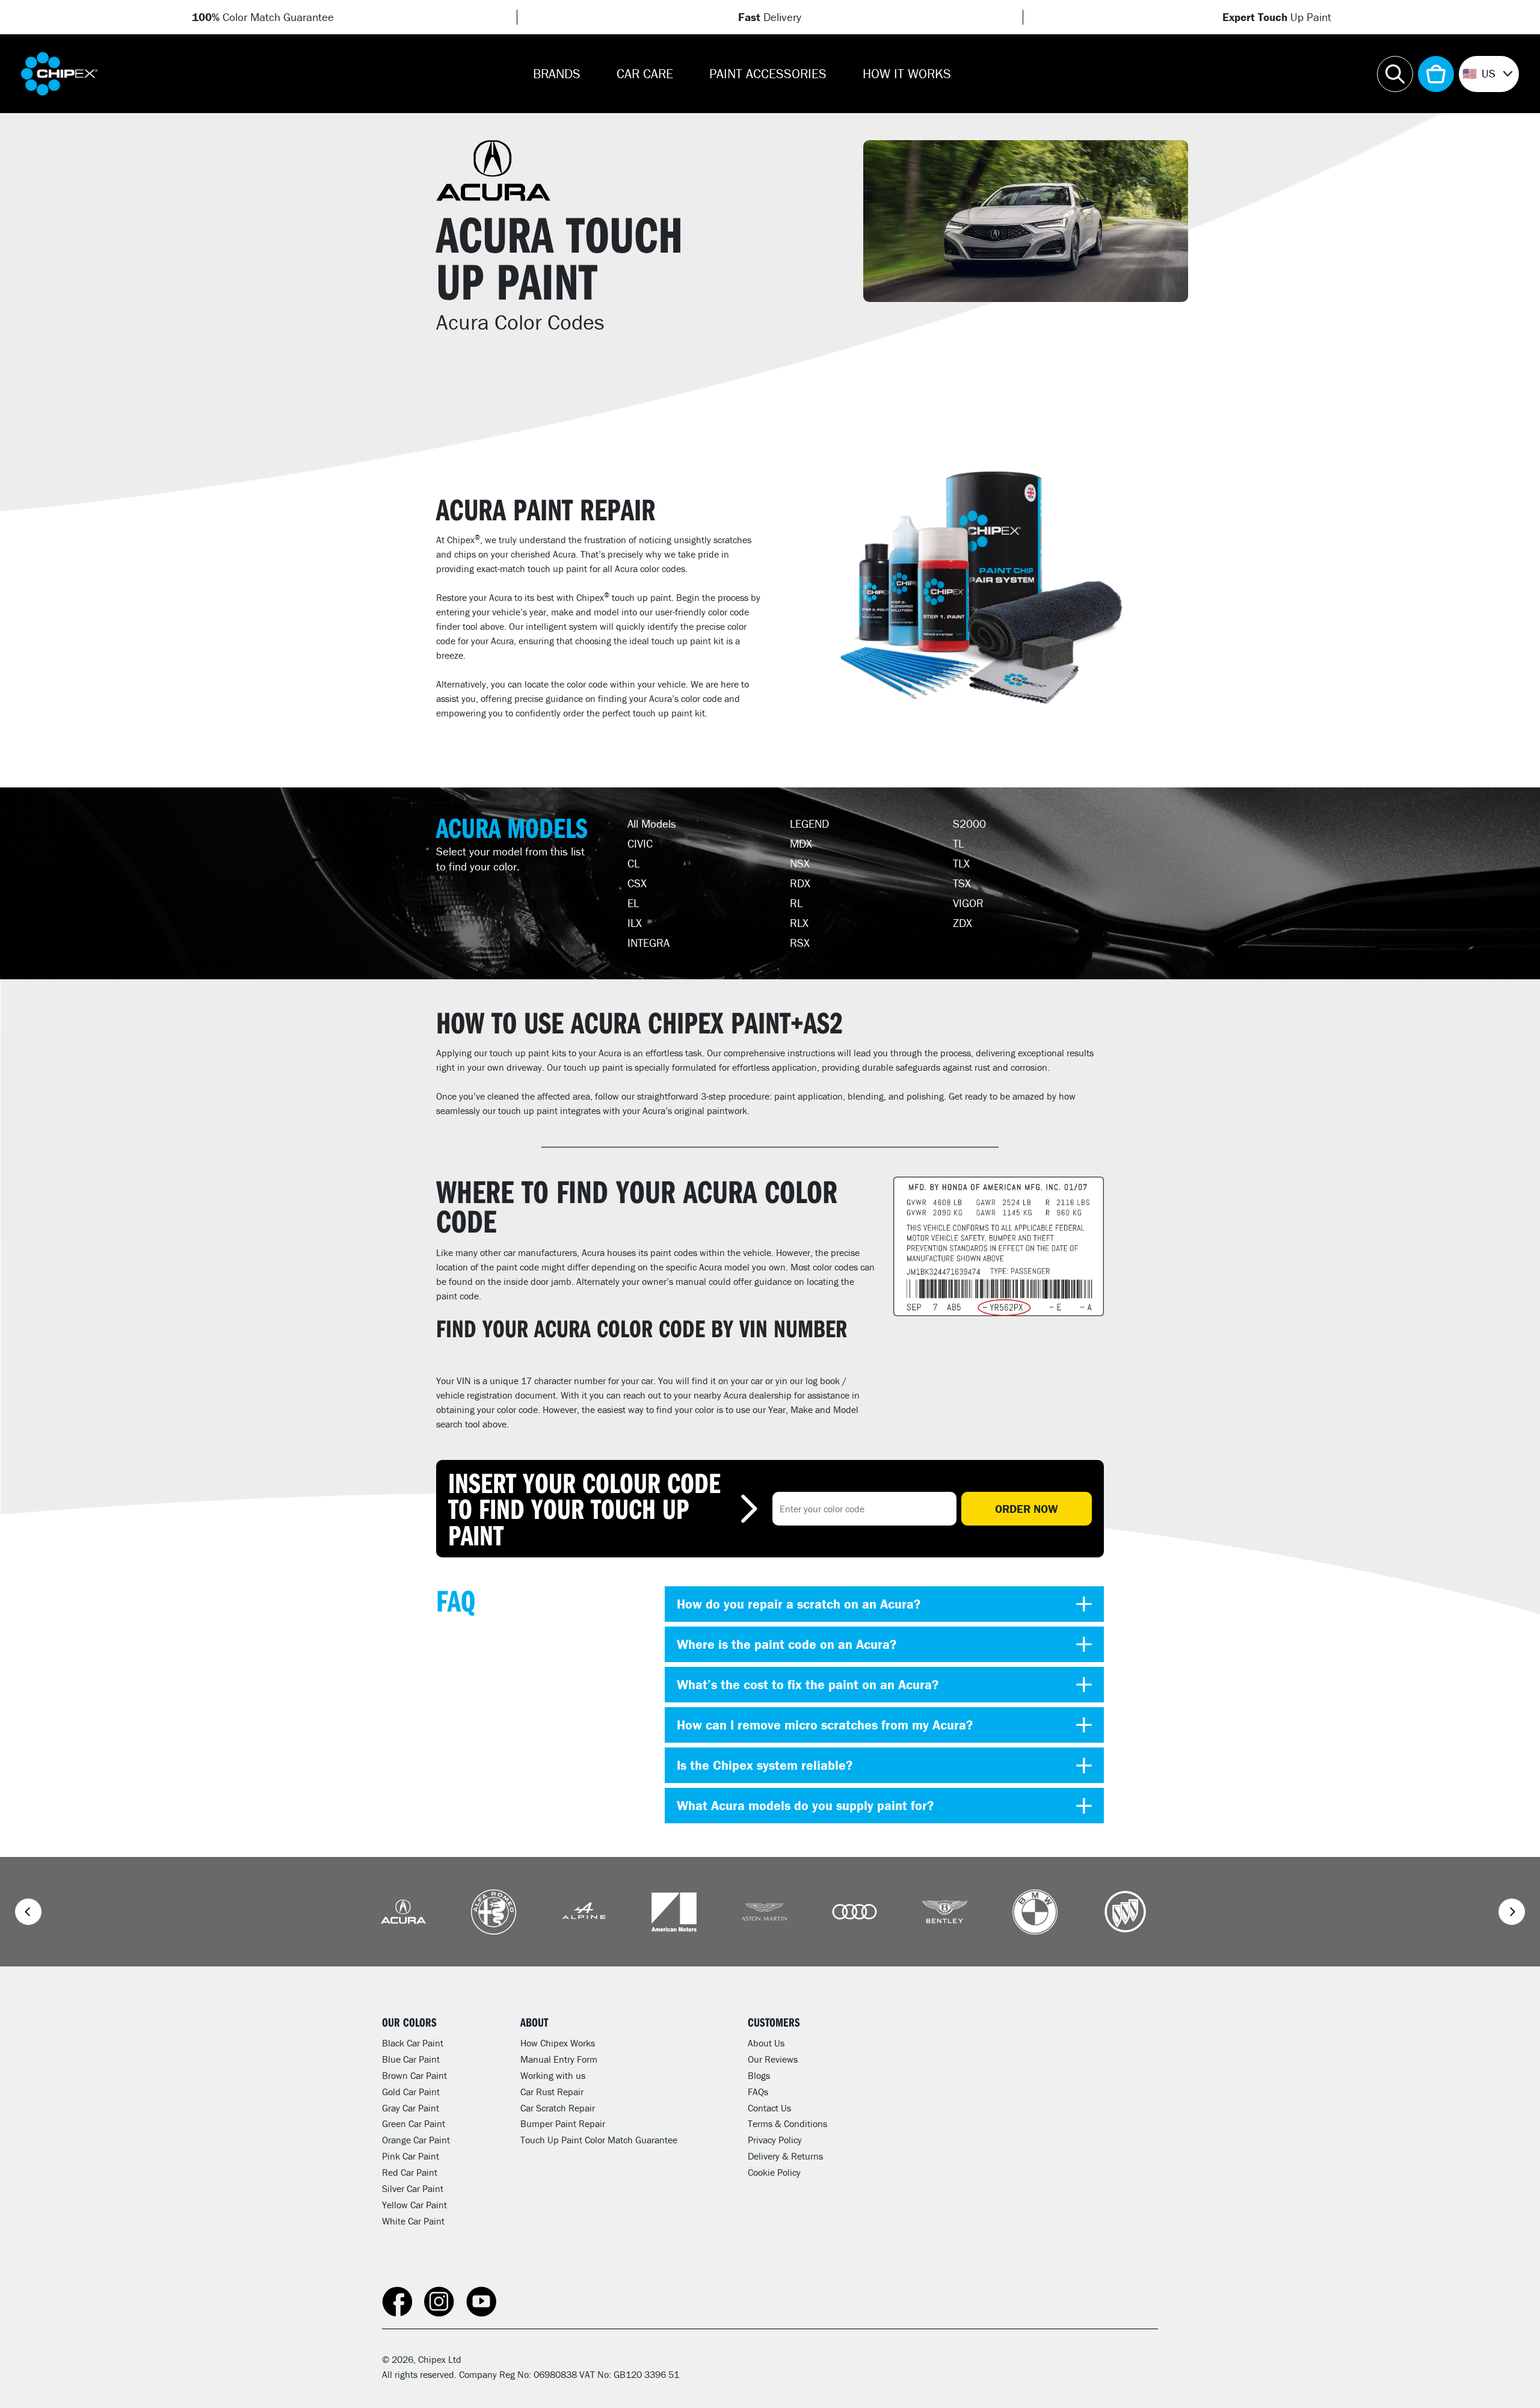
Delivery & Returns (785, 2156)
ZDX (962, 923)
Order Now (1027, 1509)
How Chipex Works (558, 2043)
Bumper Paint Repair (563, 2123)
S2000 (969, 824)
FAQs (758, 2092)
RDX (800, 883)
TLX (961, 863)
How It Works (907, 74)
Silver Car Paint (413, 2188)
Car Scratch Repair (558, 2108)
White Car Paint (413, 2221)
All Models (652, 824)
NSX (800, 863)
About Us (766, 2043)
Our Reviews (773, 2059)
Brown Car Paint (414, 2075)
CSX (637, 883)
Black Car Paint (413, 2043)
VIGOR (968, 903)
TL (958, 843)
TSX (962, 883)
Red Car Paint (410, 2172)
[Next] (1512, 1912)
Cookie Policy (774, 2172)
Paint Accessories (768, 74)
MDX (801, 843)
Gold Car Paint (411, 2092)
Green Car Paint (414, 2123)
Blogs (759, 2075)
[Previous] (28, 1912)
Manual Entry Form (559, 2059)
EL (633, 903)
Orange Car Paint (416, 2140)
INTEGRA (648, 943)
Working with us (553, 2075)
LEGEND (809, 824)
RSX (800, 943)
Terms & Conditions (787, 2123)
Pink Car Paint (411, 2156)
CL (633, 863)
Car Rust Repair (552, 2092)
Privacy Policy (775, 2140)
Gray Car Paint (411, 2108)
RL (796, 903)
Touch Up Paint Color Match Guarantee (599, 2140)
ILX (635, 923)
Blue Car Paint (411, 2059)
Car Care (645, 74)
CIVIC (640, 843)
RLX (799, 923)
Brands (557, 74)
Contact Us (769, 2108)
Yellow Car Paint (414, 2205)
